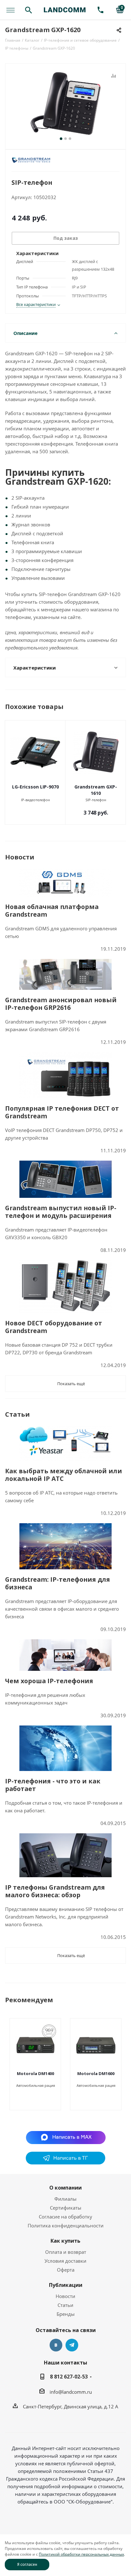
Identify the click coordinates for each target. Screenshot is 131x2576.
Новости (65, 2296)
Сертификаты (66, 2208)
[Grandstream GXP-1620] (65, 104)
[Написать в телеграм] (65, 2163)
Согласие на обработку (65, 2217)
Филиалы (65, 2199)
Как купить (65, 2241)
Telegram (72, 2345)
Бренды (66, 2314)
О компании (65, 2188)
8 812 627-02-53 (69, 2377)
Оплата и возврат (66, 2252)
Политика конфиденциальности (66, 2225)
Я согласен (27, 2564)
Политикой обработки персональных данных (81, 2554)
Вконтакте (56, 2345)
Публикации (66, 2285)
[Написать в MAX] (66, 2137)
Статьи (65, 2305)
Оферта (66, 2270)
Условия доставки (65, 2261)
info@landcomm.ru (71, 2392)
